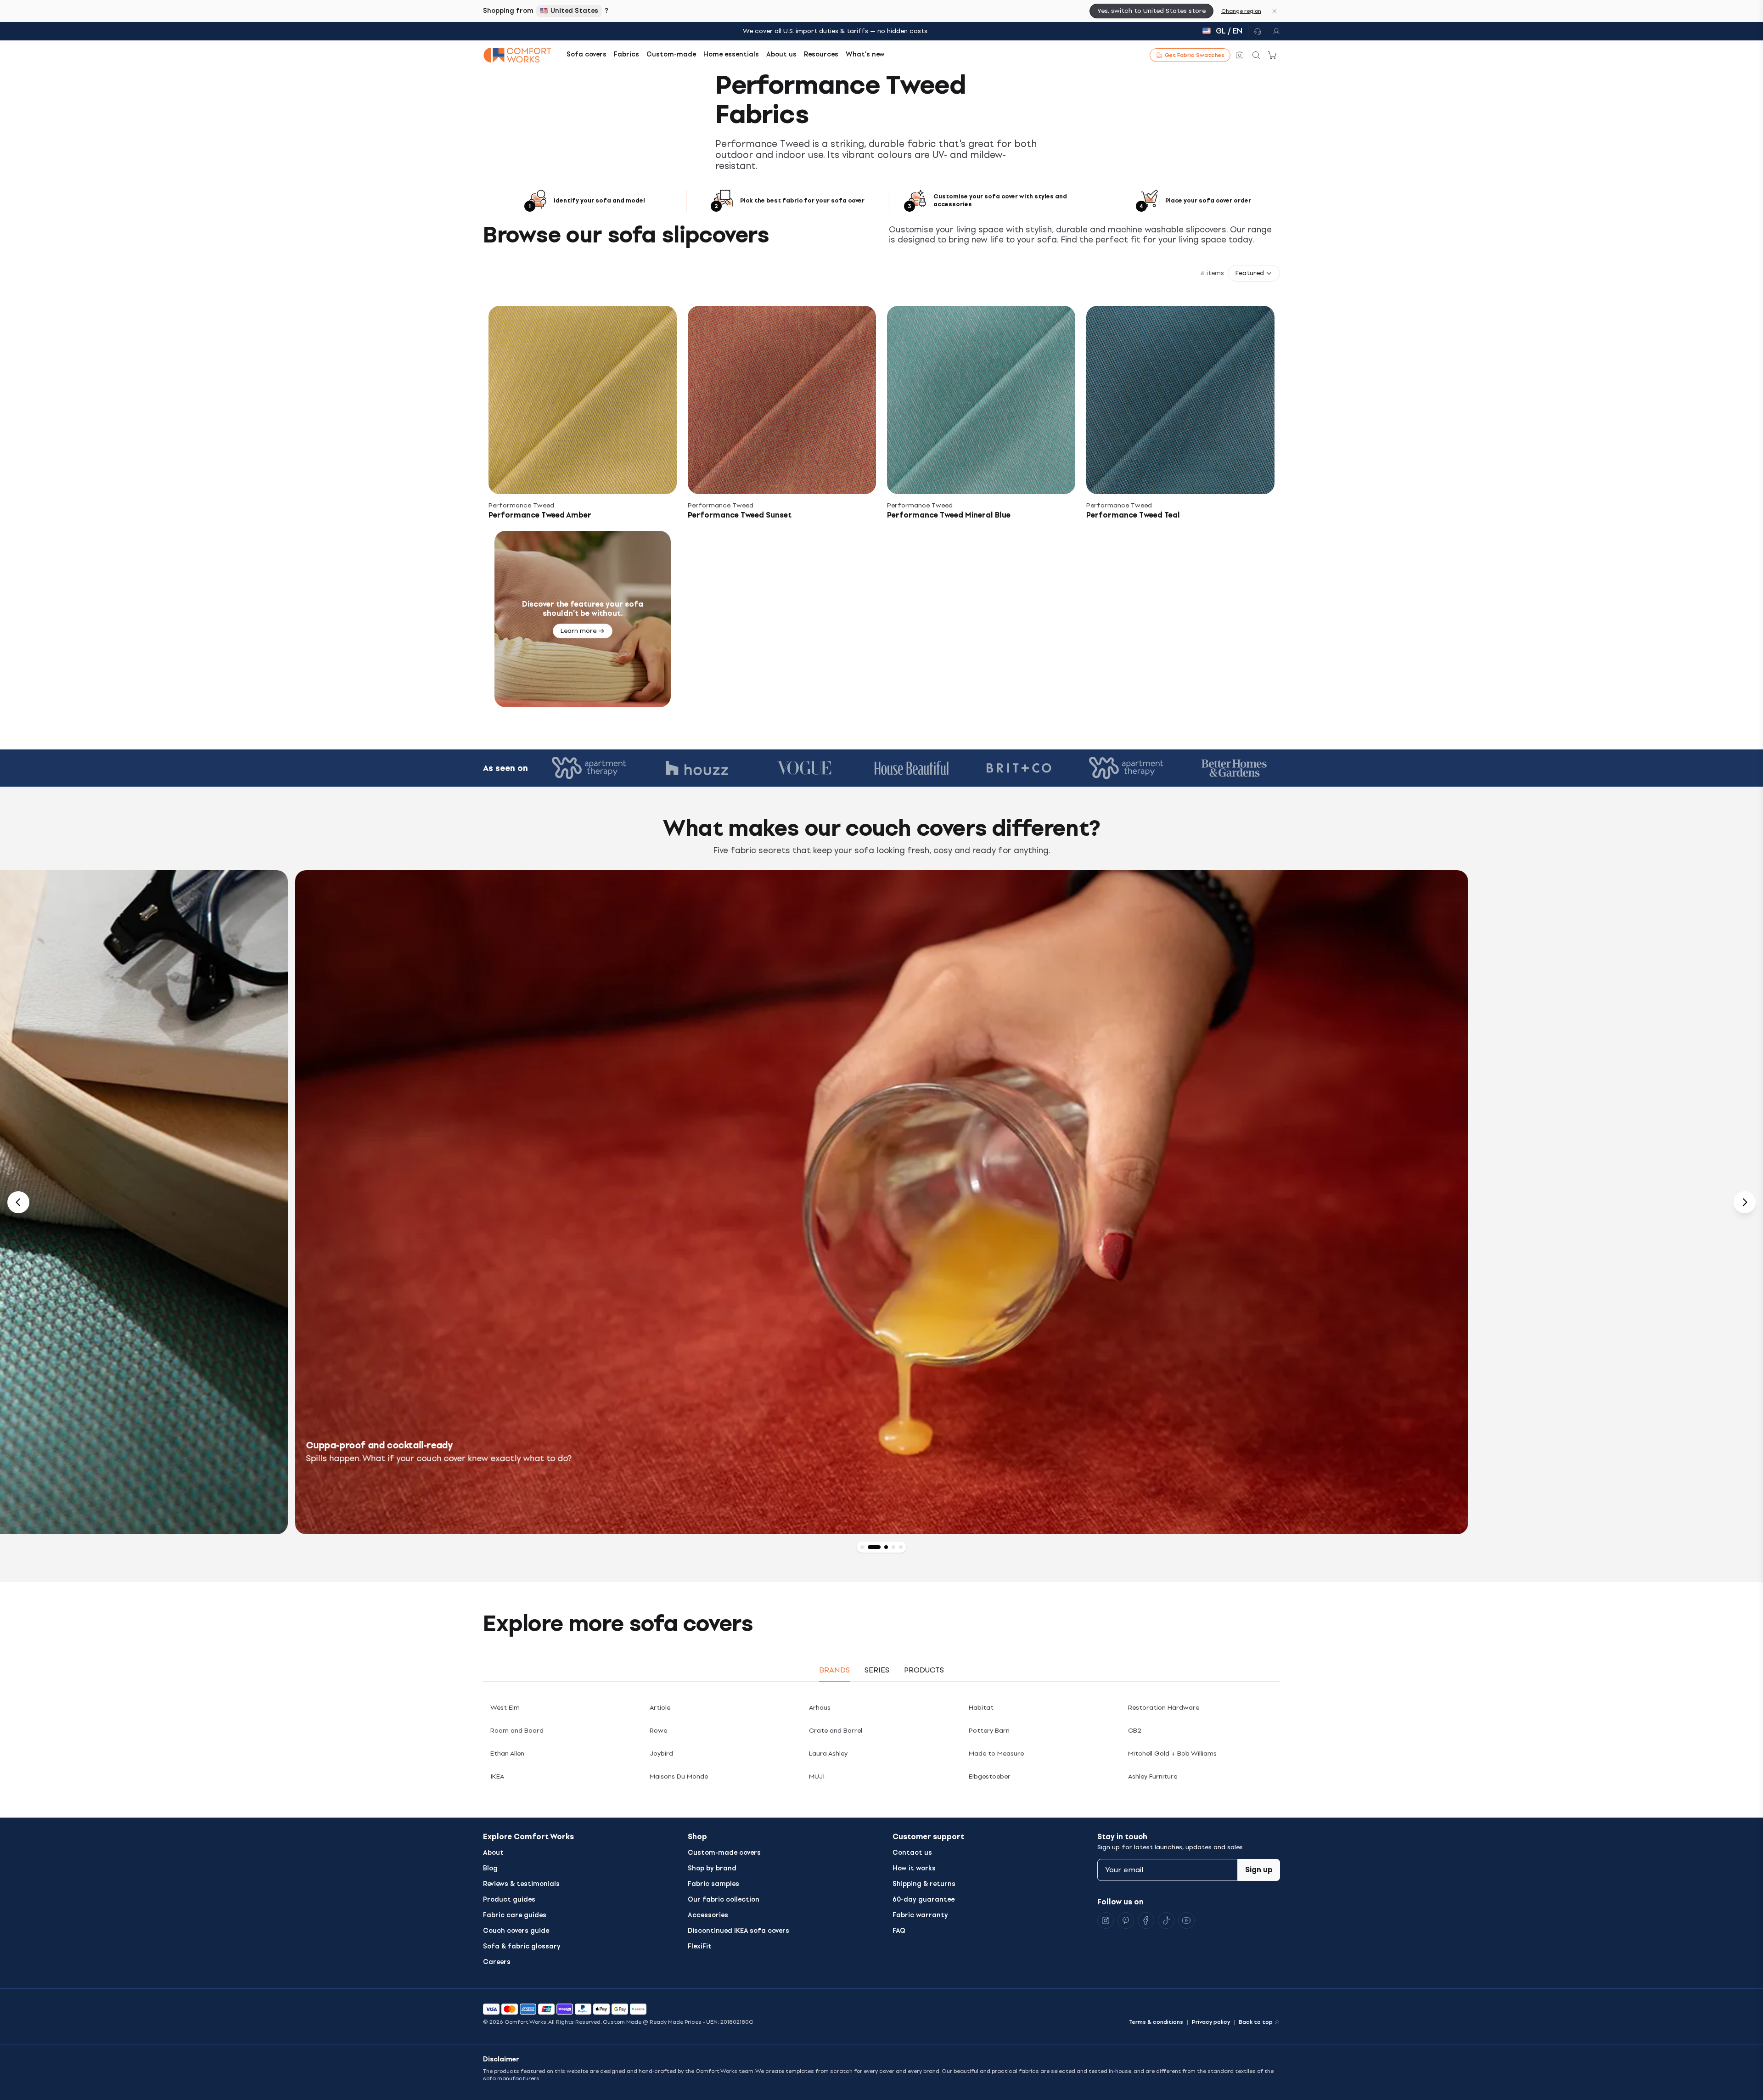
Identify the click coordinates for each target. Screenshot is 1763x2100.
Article (660, 1708)
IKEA (497, 1776)
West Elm (505, 1708)
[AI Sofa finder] (1240, 55)
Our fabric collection (724, 1900)
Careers (497, 1962)
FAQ (899, 1931)
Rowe (658, 1731)
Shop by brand (712, 1868)
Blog (490, 1868)
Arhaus (820, 1708)
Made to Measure (996, 1754)
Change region (1241, 11)
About (493, 1853)
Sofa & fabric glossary (522, 1946)
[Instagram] (1106, 1920)
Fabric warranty (920, 1915)
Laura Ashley (828, 1754)
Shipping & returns (924, 1884)
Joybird (661, 1754)
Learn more (578, 631)
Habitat (981, 1708)
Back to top (1256, 2022)
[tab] (862, 1547)
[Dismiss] (1275, 11)
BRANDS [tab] (834, 1670)
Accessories (708, 1915)
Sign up (1259, 1870)
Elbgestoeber (990, 1776)
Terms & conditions (1156, 2022)
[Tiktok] (1166, 1920)
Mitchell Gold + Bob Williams (1172, 1754)
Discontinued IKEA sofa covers (738, 1931)
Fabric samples (713, 1884)
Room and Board (517, 1731)
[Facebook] (1146, 1920)
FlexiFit (700, 1946)
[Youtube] (1186, 1920)
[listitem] (583, 413)
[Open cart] (1273, 55)
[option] (882, 1202)
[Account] (1274, 31)
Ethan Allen (507, 1754)
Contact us (912, 1853)
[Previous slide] (18, 1202)
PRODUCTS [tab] (924, 1670)
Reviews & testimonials (521, 1884)
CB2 (1135, 1731)
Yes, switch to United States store (1151, 11)
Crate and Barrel (836, 1731)
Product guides (509, 1900)
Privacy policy (1211, 2022)
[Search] (1256, 55)
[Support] (1258, 31)
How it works (914, 1868)
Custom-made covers (724, 1853)
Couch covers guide (516, 1931)
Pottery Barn (989, 1731)
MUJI (817, 1776)
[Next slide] (1745, 1202)
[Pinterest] (1126, 1920)
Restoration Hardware (1164, 1708)
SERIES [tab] (877, 1670)
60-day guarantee (924, 1900)
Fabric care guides (515, 1915)
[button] (1254, 273)
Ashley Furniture (1153, 1776)
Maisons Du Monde (679, 1776)
